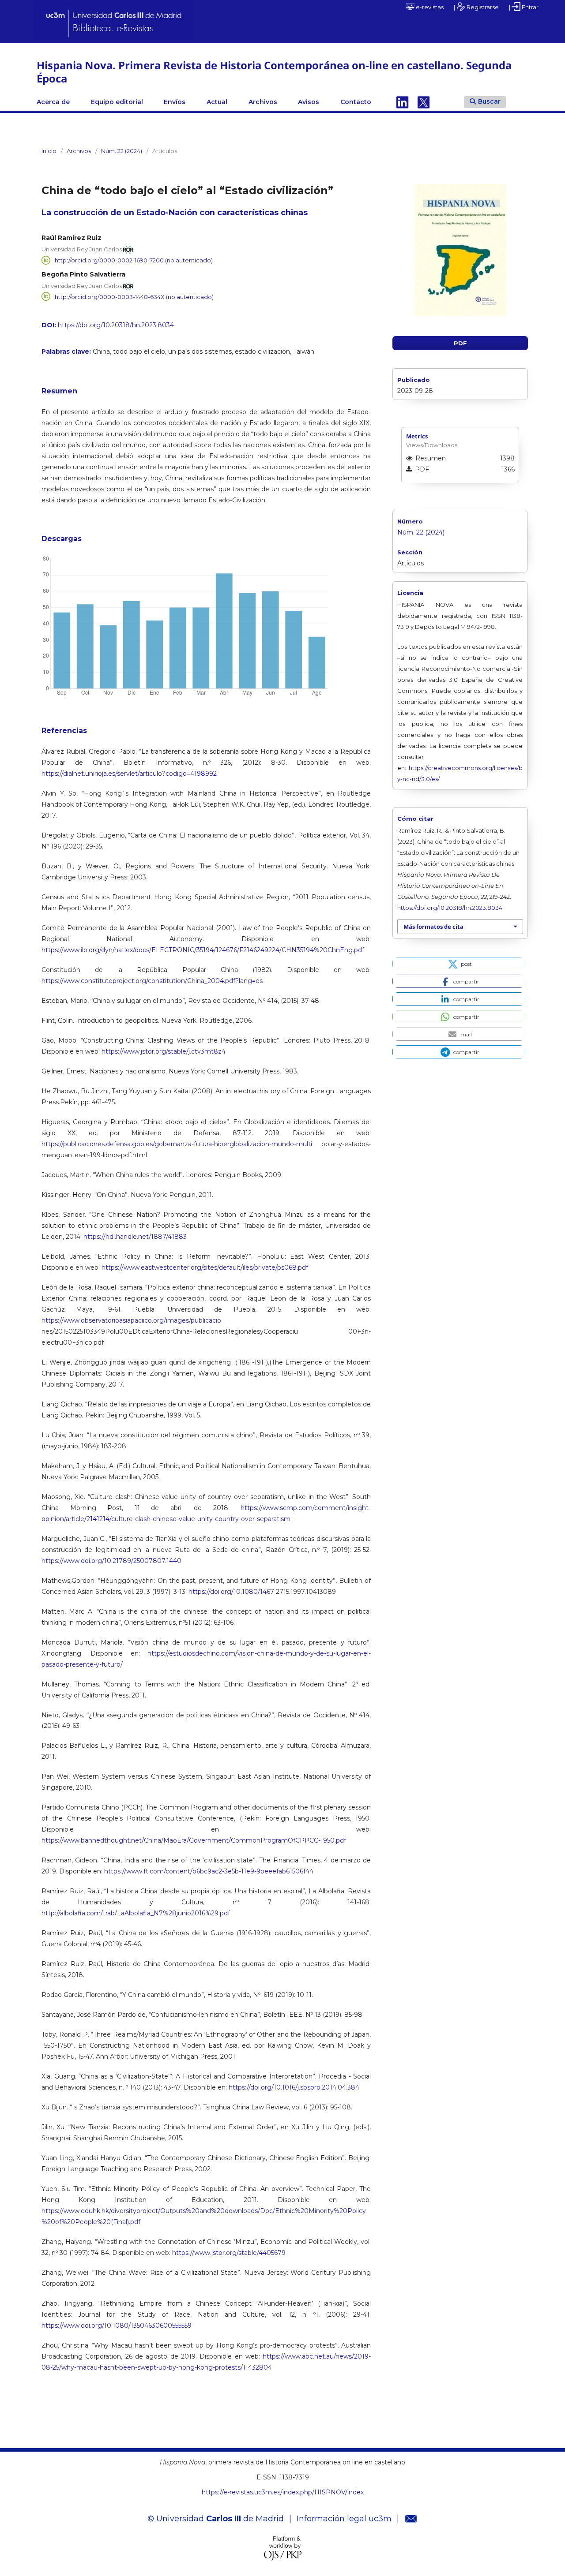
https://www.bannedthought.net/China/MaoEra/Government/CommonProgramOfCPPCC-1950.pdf (194, 1840)
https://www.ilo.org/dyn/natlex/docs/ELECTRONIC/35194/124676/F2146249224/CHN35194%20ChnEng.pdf (203, 950)
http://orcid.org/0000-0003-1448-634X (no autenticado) (134, 296)
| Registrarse (476, 7)
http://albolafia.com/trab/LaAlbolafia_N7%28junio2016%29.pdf (136, 1913)
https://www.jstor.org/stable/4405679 (229, 2253)
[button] (459, 964)
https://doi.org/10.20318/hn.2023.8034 (116, 325)
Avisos (309, 102)
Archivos (263, 102)
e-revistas (429, 7)
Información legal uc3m (344, 2519)
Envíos (175, 102)
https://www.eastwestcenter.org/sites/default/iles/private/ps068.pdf (205, 1267)
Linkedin (403, 102)
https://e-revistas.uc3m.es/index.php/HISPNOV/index (283, 2492)
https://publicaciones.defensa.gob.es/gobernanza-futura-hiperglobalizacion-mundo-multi (177, 1144)
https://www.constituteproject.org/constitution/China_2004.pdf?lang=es (152, 981)
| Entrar (524, 7)
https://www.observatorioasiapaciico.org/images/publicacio (131, 1320)
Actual (217, 102)
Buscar (489, 101)
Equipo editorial (117, 102)
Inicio (49, 151)
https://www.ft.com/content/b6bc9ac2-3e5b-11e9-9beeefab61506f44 (209, 1871)
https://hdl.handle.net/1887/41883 (135, 1237)
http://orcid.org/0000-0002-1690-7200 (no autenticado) (134, 260)
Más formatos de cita (433, 927)
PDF (460, 343)
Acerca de (53, 102)
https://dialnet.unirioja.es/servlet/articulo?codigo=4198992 (129, 774)
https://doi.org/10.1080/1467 (231, 1592)
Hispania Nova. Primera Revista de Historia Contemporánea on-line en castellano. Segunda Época (274, 72)
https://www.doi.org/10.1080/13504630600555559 (117, 2326)
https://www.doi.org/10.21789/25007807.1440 (111, 1561)
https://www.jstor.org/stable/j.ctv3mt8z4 (164, 1051)
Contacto (356, 102)
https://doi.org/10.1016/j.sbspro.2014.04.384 (294, 2087)
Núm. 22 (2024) (122, 151)
